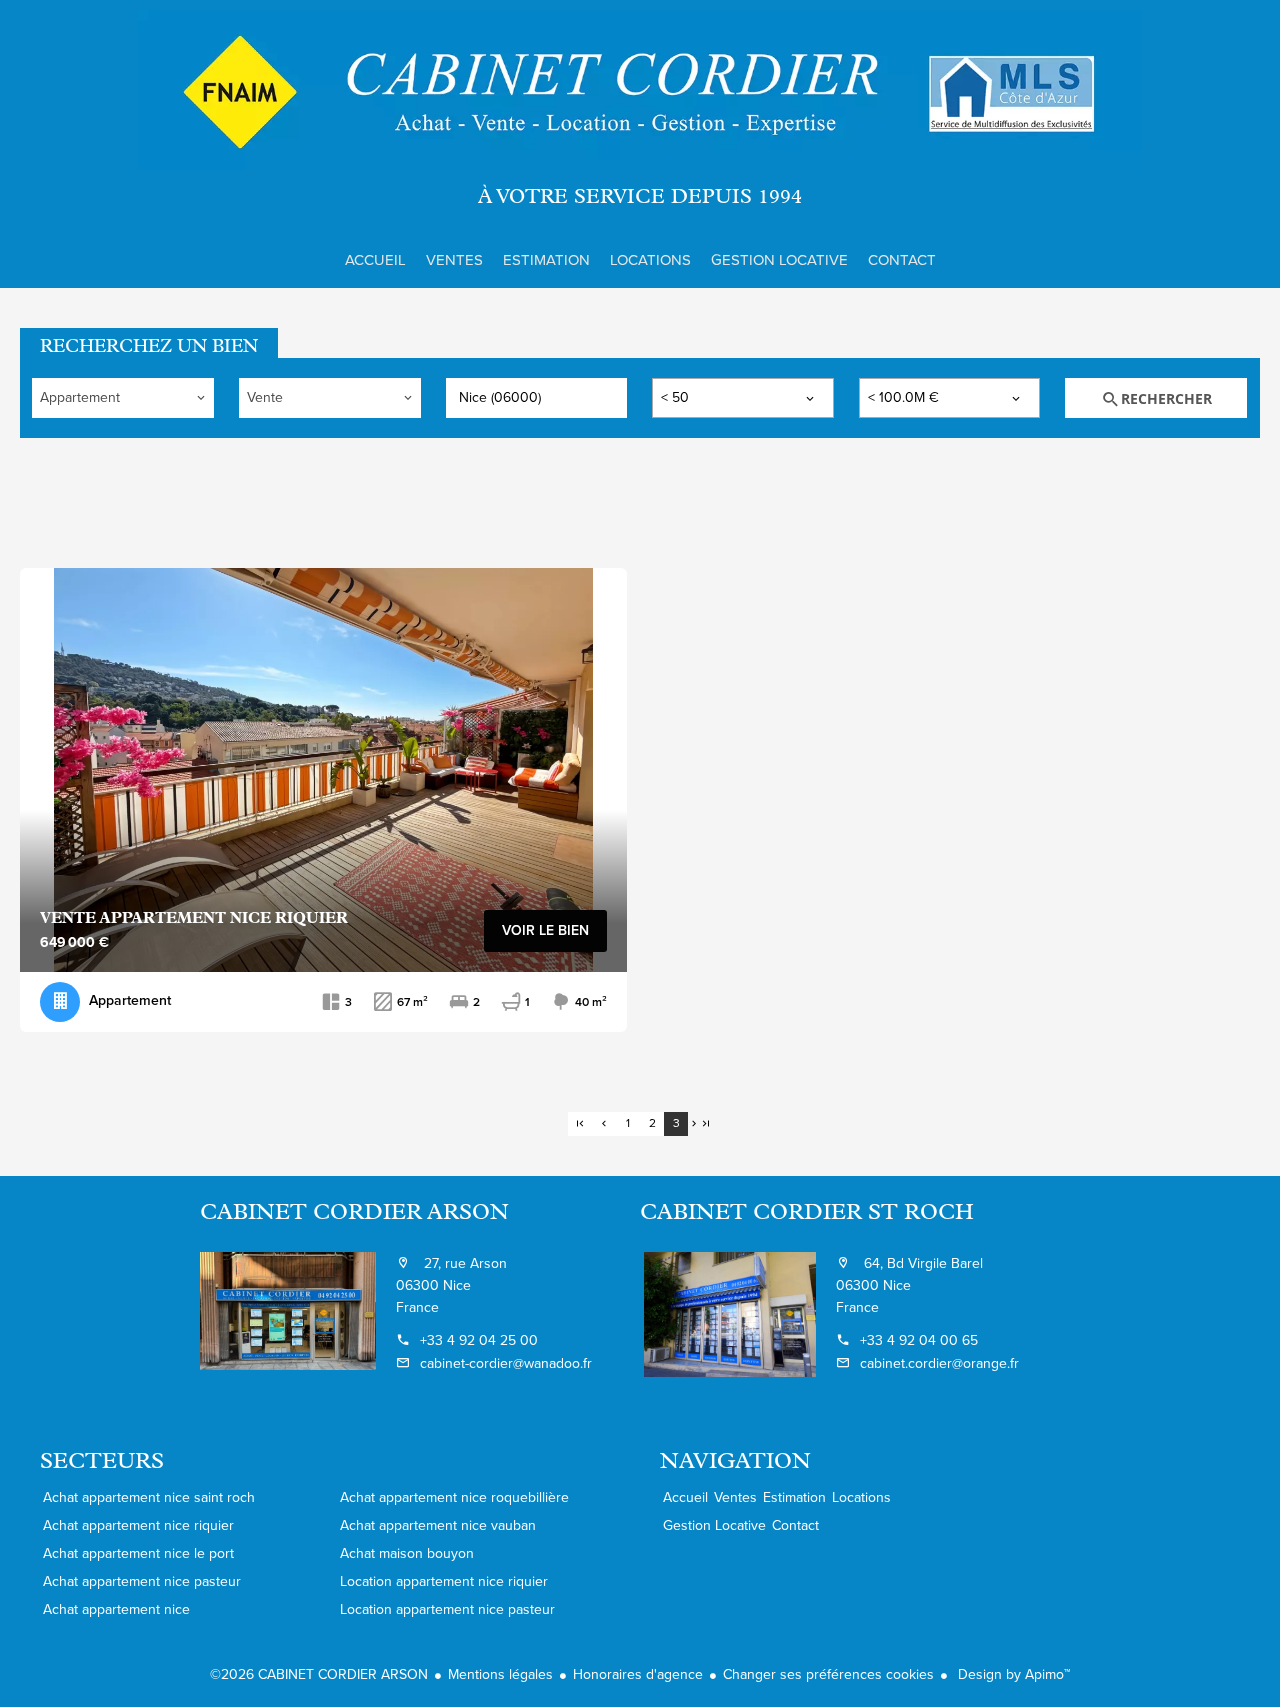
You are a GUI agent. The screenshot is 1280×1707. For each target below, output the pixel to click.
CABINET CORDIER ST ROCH (807, 1213)
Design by (1012, 1674)
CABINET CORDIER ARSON (354, 1213)
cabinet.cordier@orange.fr (939, 1363)
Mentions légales (500, 1674)
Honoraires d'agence (638, 1674)
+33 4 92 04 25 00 (479, 1340)
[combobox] (123, 398)
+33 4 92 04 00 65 (919, 1340)
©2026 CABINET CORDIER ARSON (319, 1674)
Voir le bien (545, 930)
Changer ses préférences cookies (828, 1674)
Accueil (640, 90)
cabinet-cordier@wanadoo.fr (506, 1363)
